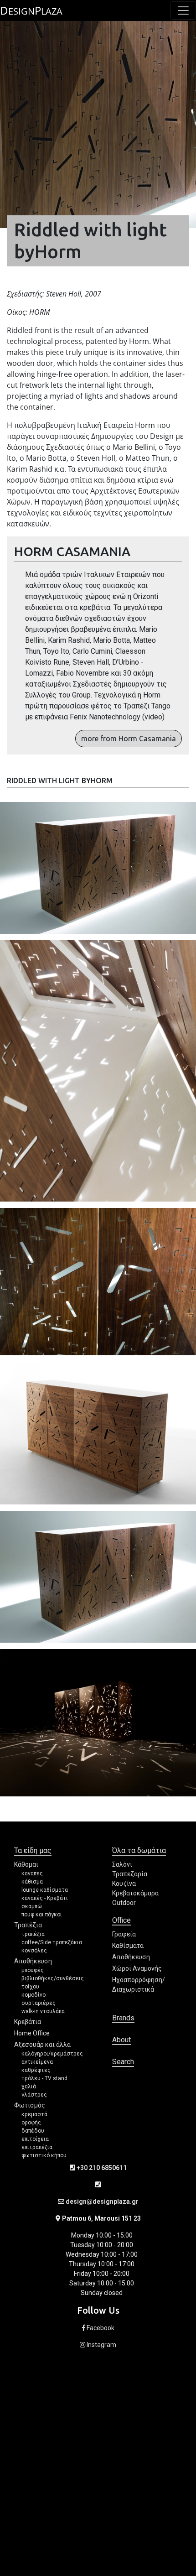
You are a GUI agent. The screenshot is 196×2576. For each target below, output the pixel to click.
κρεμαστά (34, 2114)
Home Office (32, 2033)
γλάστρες (34, 2095)
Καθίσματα (128, 1946)
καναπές (32, 1873)
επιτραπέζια (37, 2147)
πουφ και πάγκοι (42, 1915)
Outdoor (124, 1903)
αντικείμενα (37, 2062)
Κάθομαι (26, 1864)
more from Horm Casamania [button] (129, 739)
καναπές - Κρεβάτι (45, 1898)
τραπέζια (33, 1934)
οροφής (31, 2123)
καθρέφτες (36, 2070)
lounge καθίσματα (45, 1890)
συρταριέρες (39, 2003)
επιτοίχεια (35, 2139)
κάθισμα (32, 1882)
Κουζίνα (124, 1884)
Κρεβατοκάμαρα (135, 1893)
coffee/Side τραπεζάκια (52, 1942)
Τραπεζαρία (130, 1874)
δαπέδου (33, 2131)
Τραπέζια (28, 1925)
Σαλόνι (122, 1864)
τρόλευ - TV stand (44, 2078)
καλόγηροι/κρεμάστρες (52, 2054)
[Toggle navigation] (183, 10)
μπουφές (33, 1970)
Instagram (101, 2345)
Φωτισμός (30, 2105)
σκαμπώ (32, 1906)
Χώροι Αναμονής (137, 1968)
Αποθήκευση (33, 1961)
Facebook (100, 2328)
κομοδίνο (34, 1995)
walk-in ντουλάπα (43, 2011)
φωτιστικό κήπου (44, 2155)
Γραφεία (124, 1934)
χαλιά (29, 2087)
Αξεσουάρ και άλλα (42, 2045)
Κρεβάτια (28, 2022)
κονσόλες (34, 1951)
